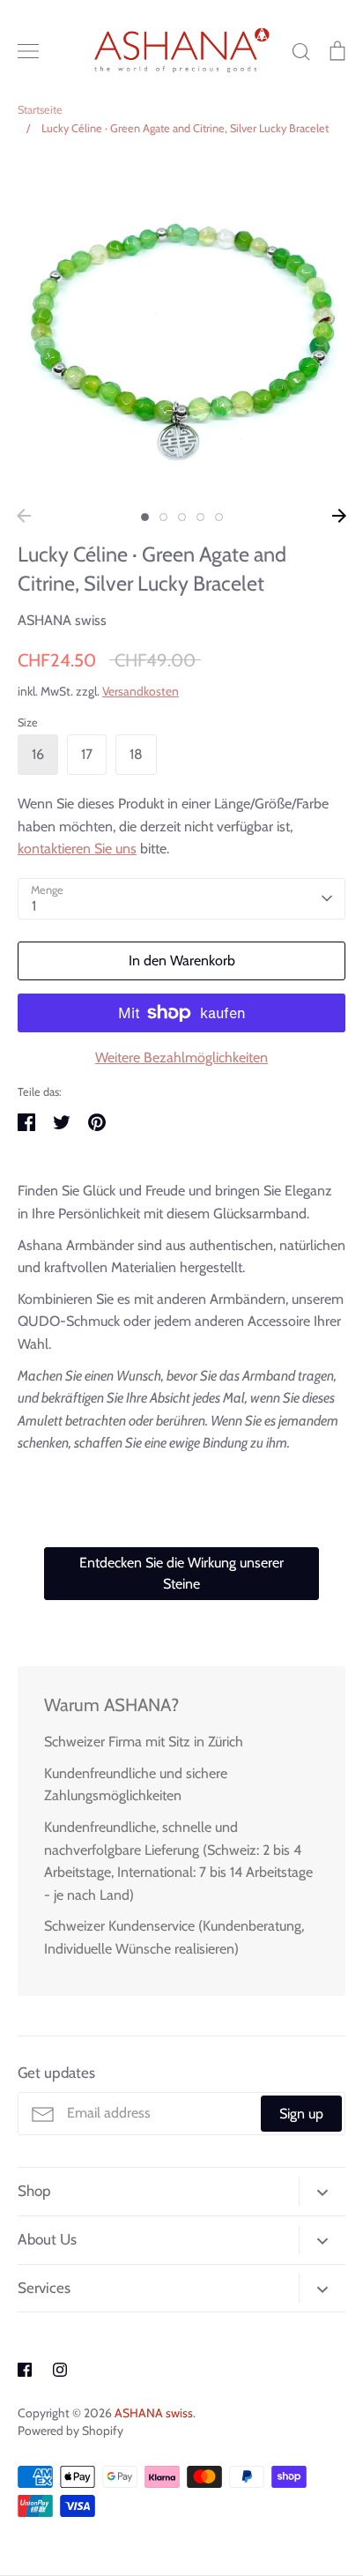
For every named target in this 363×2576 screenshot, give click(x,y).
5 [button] (219, 517)
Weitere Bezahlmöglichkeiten (181, 1057)
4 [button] (200, 517)
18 (136, 754)
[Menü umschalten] (28, 51)
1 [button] (145, 517)
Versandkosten (141, 691)
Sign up (301, 2114)
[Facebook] (25, 2370)
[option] (181, 328)
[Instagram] (60, 2370)
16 (38, 754)
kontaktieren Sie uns (77, 849)
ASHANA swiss (62, 620)
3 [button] (182, 517)
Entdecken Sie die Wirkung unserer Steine (181, 1573)
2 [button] (163, 517)
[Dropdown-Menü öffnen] (322, 2192)
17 (87, 754)
